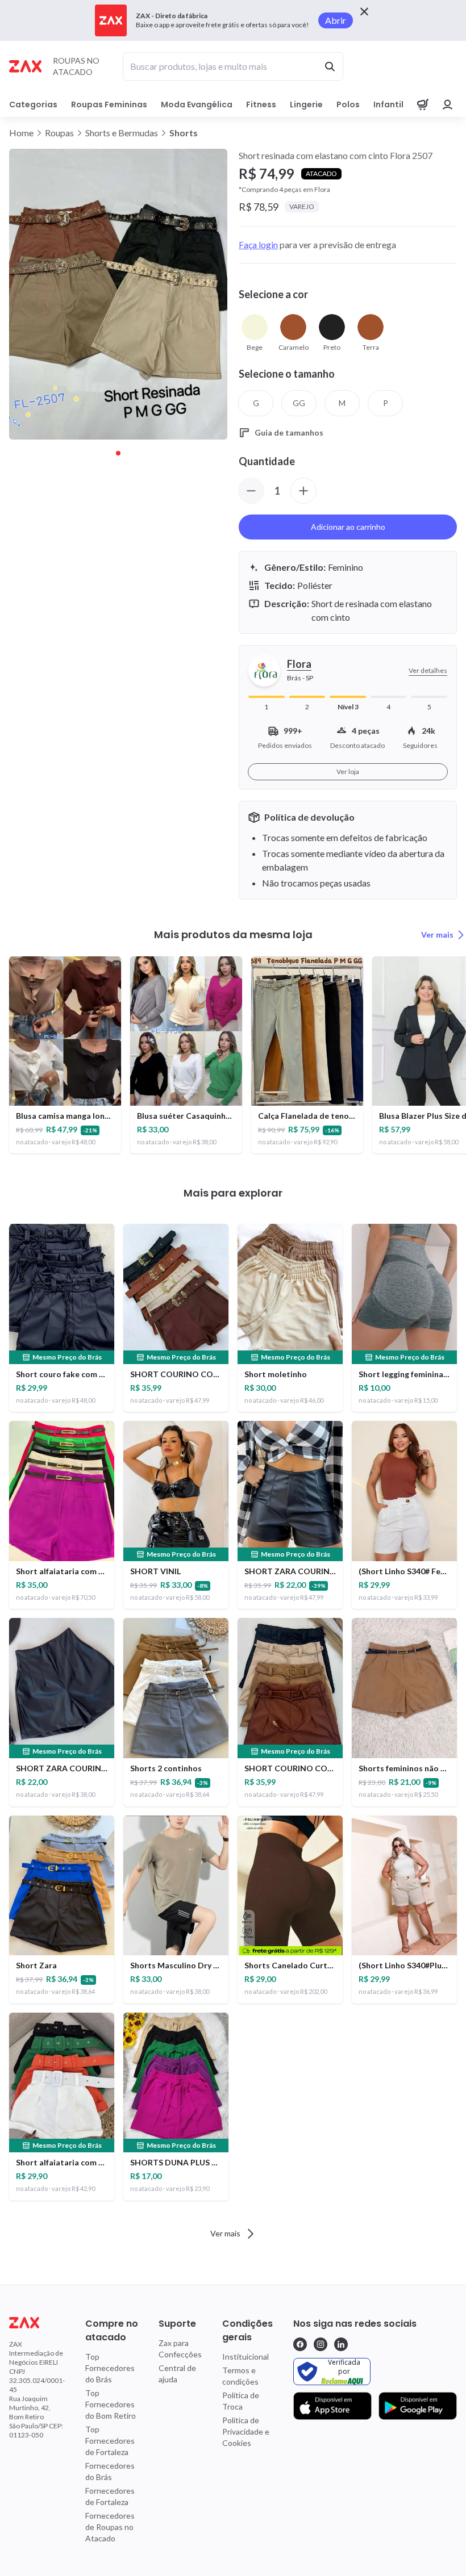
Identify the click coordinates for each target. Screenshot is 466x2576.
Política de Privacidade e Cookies (246, 2431)
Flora (299, 664)
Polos (348, 104)
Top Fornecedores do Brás (110, 2368)
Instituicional (246, 2357)
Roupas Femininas (109, 104)
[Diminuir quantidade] (251, 491)
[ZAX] (25, 66)
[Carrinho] (423, 104)
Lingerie (306, 104)
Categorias (33, 104)
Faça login (258, 244)
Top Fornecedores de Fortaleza (110, 2441)
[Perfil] (448, 104)
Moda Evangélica (197, 104)
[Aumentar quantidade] (303, 491)
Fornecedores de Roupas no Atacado (110, 2527)
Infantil (388, 104)
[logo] (37, 2323)
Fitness (261, 104)
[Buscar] (330, 66)
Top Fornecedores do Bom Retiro (111, 2404)
